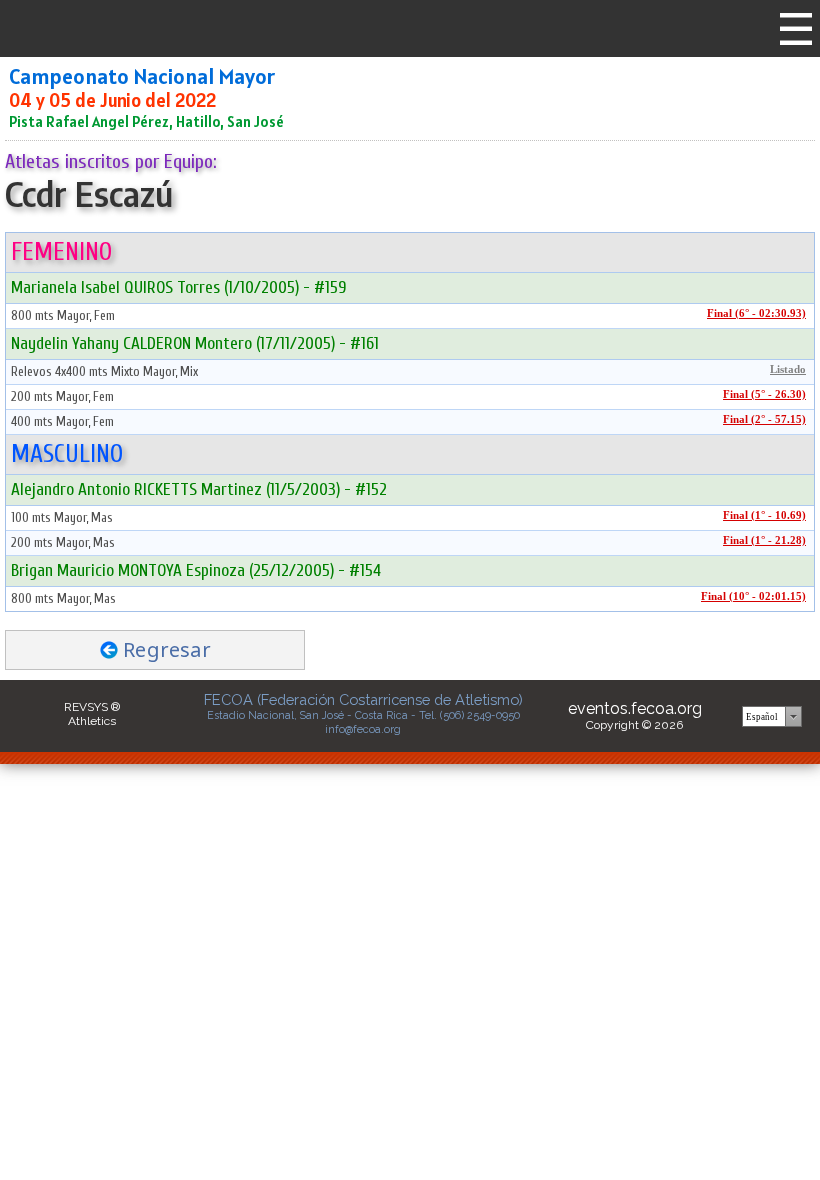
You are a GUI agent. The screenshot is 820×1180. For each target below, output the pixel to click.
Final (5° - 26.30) (764, 394)
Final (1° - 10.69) (764, 515)
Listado (788, 369)
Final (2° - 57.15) (764, 419)
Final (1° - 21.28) (764, 540)
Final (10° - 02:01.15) (753, 596)
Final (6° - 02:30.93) (756, 313)
